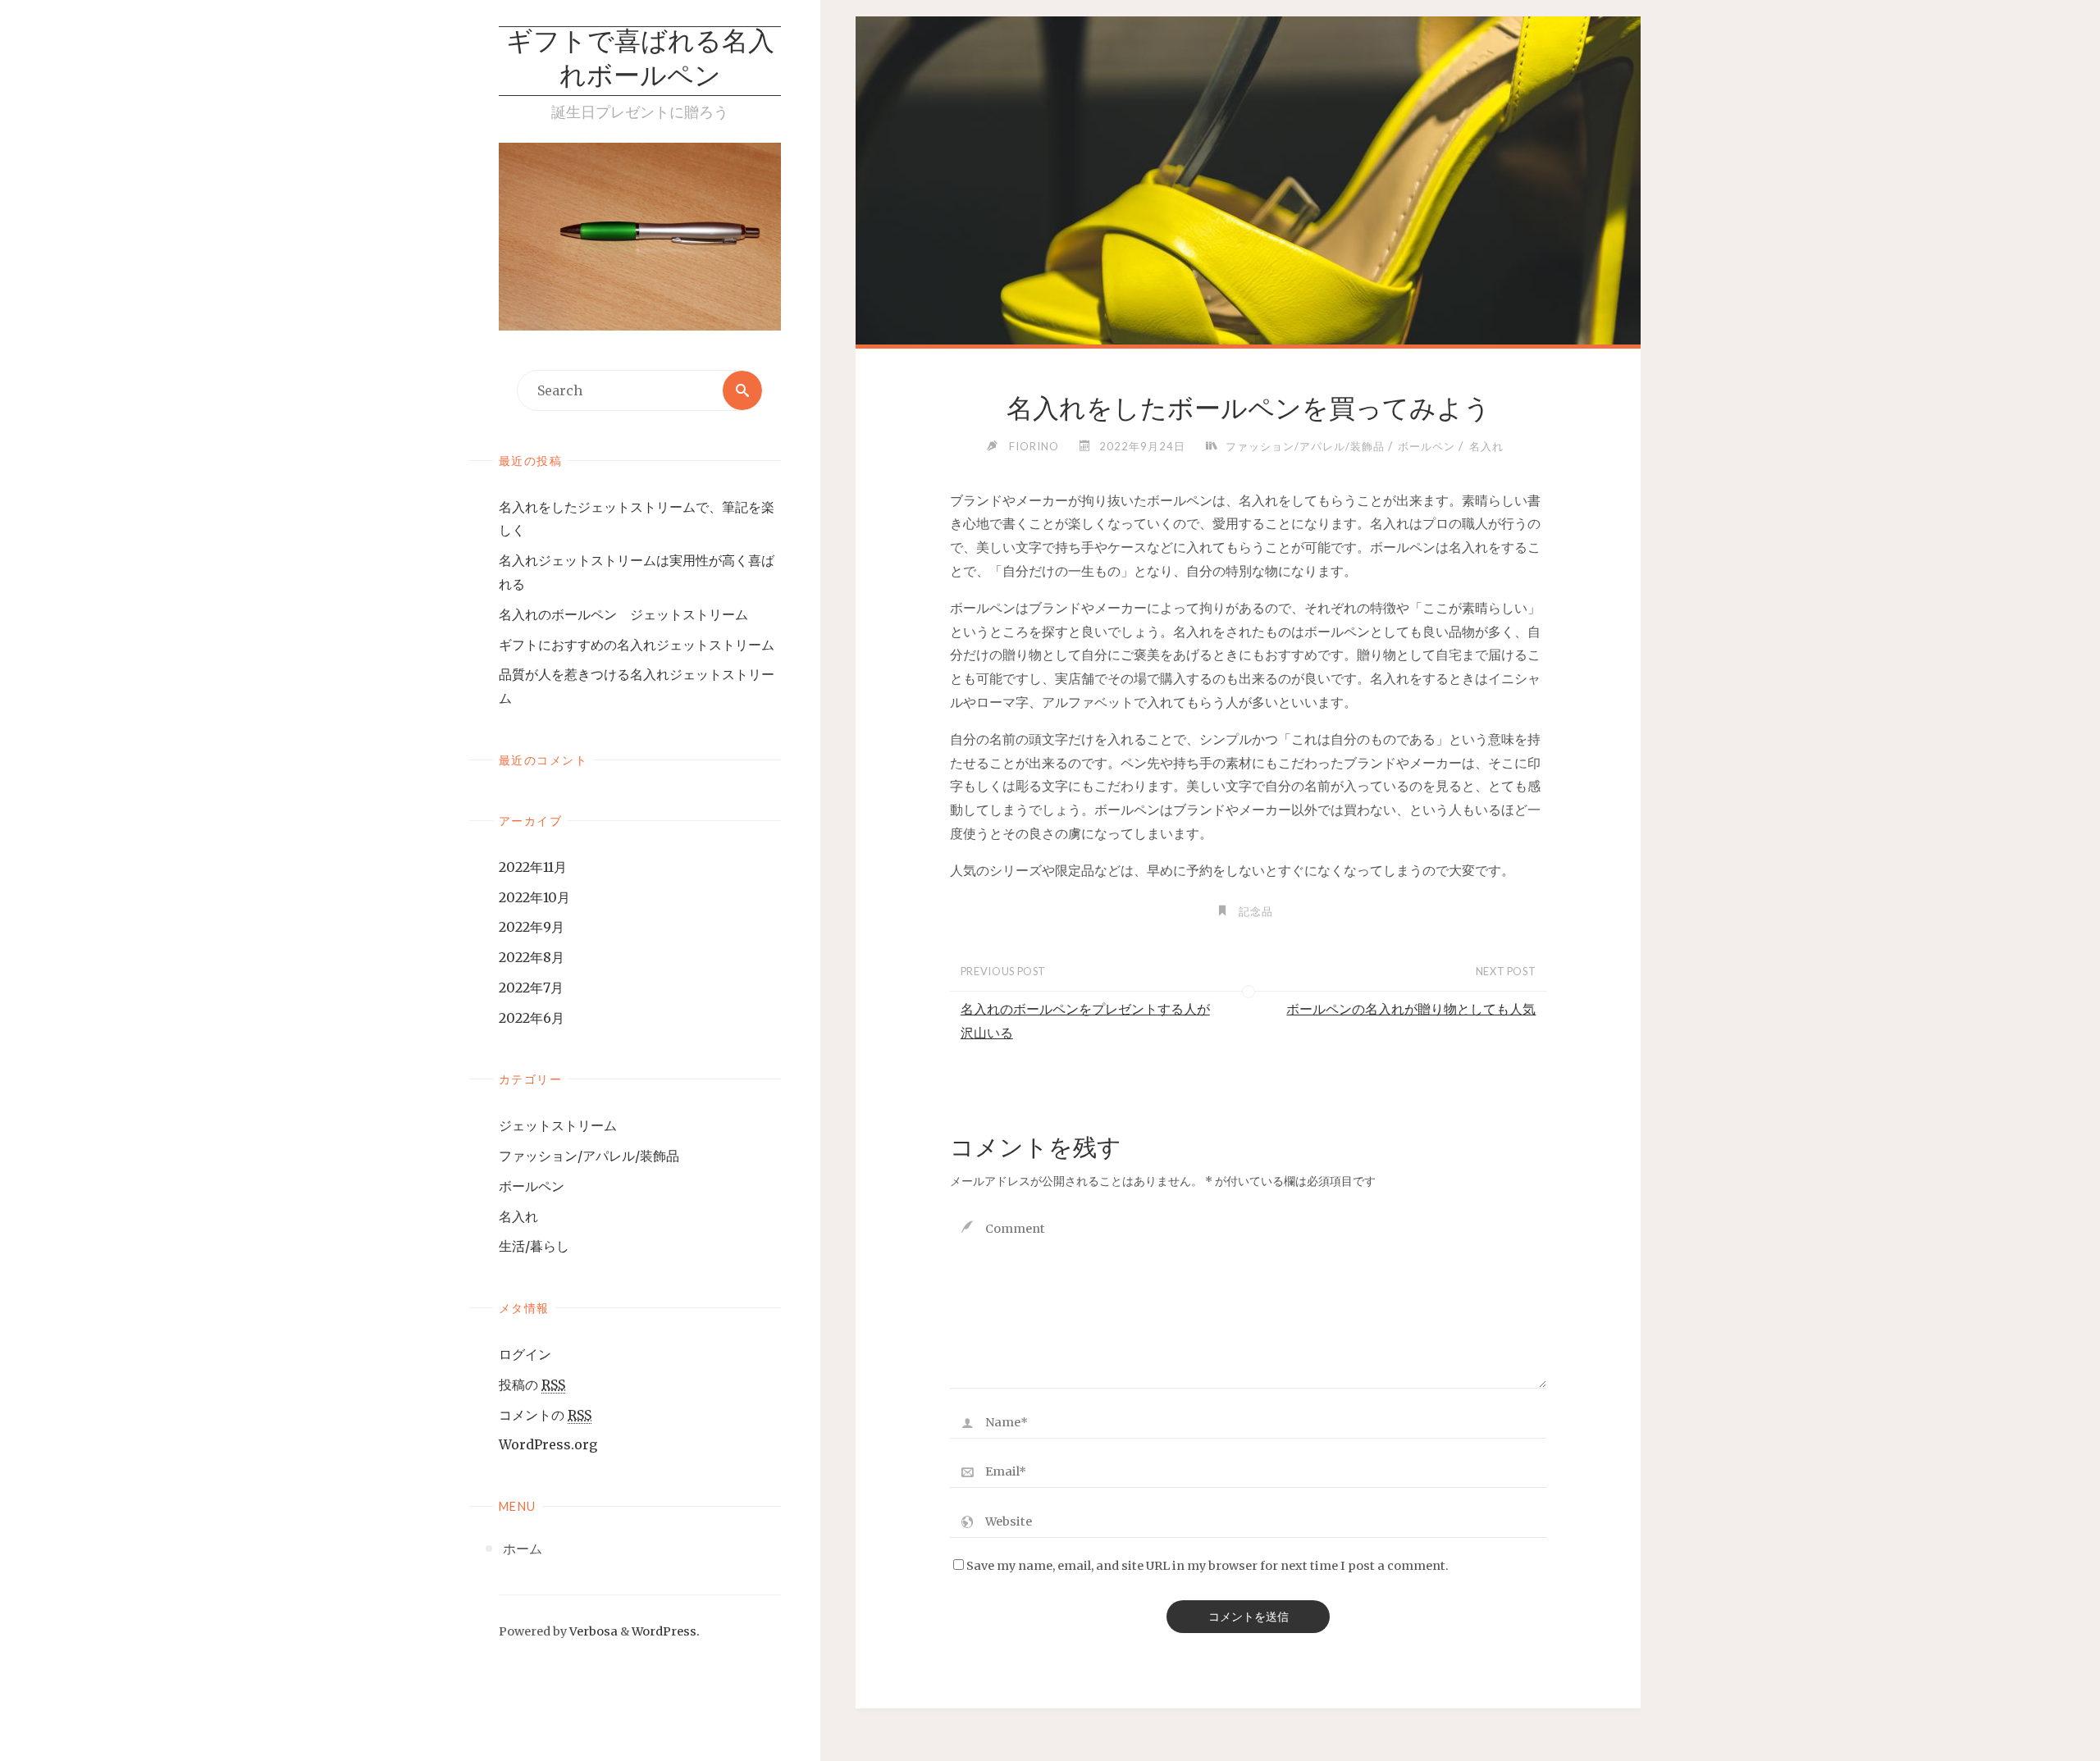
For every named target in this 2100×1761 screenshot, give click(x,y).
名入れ (518, 1216)
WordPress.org (548, 1444)
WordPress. (666, 1631)
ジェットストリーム (558, 1125)
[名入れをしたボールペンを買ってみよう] (1248, 279)
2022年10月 (534, 897)
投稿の (532, 1385)
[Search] (742, 390)
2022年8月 (532, 957)
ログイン (525, 1354)
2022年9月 (532, 927)
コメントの (545, 1415)
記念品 (1256, 911)
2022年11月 (533, 867)
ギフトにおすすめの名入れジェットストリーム (637, 645)
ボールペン (532, 1186)
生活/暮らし (534, 1246)
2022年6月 (532, 1018)
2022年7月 (531, 988)
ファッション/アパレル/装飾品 (589, 1156)
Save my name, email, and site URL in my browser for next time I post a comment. (1207, 1566)
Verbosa (592, 1631)
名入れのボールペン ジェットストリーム (623, 614)
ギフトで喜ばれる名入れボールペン (640, 61)
